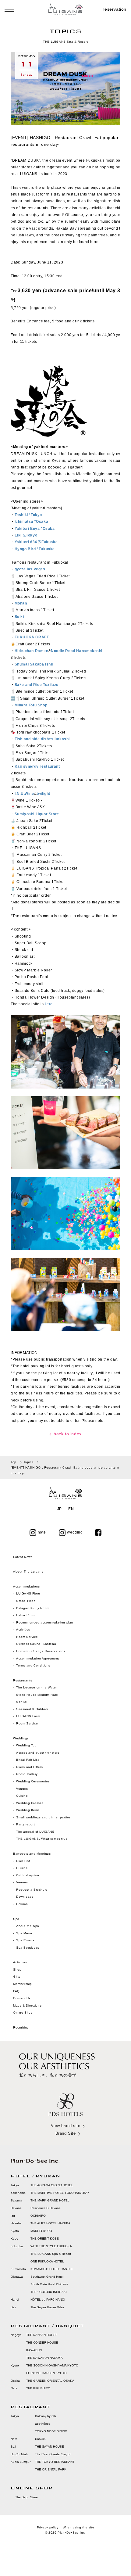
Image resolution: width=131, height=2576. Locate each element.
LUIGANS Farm (28, 1716)
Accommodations (26, 1586)
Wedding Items (28, 1810)
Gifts (17, 1977)
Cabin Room (26, 1615)
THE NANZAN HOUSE (42, 2335)
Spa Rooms (25, 1940)
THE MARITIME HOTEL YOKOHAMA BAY (60, 2193)
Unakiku (41, 2439)
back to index (68, 1434)
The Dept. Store (27, 2497)
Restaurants (23, 1680)
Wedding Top (27, 1745)
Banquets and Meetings (32, 1854)
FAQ (16, 1991)
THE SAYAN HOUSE (50, 2447)
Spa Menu (24, 1933)
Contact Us (22, 1998)
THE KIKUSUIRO (38, 2388)
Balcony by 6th (46, 2416)
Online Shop (23, 2013)
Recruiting (21, 2027)
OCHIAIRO (38, 2216)
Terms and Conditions (33, 1665)
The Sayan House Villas (47, 2307)
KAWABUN (34, 2350)
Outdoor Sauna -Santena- (37, 1644)
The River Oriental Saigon (53, 2454)
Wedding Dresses (30, 1803)
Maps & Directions (27, 2006)
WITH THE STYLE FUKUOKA (51, 2246)
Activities (23, 1629)
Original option (28, 1875)
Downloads (25, 1897)
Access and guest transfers (38, 1753)
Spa (16, 1919)
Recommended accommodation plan (45, 1622)
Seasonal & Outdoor (32, 1709)
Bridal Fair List (28, 1760)
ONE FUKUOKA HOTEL (47, 2261)
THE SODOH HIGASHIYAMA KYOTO (52, 2365)
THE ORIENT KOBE (45, 2239)
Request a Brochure (32, 1890)
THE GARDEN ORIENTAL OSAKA (50, 2381)
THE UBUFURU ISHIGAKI (49, 2292)
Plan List (23, 1861)
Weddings (21, 1738)
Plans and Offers (30, 1767)
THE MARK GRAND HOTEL (50, 2200)
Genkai (22, 1702)
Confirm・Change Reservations (41, 1651)
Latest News (23, 1557)
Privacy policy (48, 2527)
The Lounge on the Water (37, 1687)
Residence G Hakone (46, 2208)
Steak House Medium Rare (37, 1695)
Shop (17, 1970)
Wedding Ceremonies (33, 1781)
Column (22, 1904)
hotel (42, 1532)
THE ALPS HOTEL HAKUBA (50, 2223)
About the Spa (28, 1926)
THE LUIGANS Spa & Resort (51, 2254)
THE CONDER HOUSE (42, 2343)
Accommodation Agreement (38, 1658)
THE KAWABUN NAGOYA (44, 2358)
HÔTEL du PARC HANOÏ (48, 2300)
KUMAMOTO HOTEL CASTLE (52, 2269)
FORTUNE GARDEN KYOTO (46, 2373)
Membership (23, 1984)
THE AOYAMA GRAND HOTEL (52, 2185)
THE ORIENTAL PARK (51, 2469)
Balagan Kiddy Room (33, 1608)
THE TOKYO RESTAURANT (55, 2462)
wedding (75, 1532)
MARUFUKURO (41, 2231)
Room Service (27, 1637)
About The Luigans (28, 1571)
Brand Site (65, 2133)
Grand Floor (26, 1601)
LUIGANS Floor (28, 1593)
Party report (26, 1824)
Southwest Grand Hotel (47, 2277)
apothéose (43, 2424)
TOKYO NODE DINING (51, 2431)
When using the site (78, 2527)
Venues (22, 1789)
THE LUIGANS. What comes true (42, 1839)
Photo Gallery (27, 1774)
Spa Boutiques (28, 1948)
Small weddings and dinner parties (43, 1817)
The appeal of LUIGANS (35, 1832)
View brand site (66, 2126)
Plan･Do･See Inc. (72, 2533)
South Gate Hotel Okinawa (49, 2284)
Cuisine (22, 1796)
